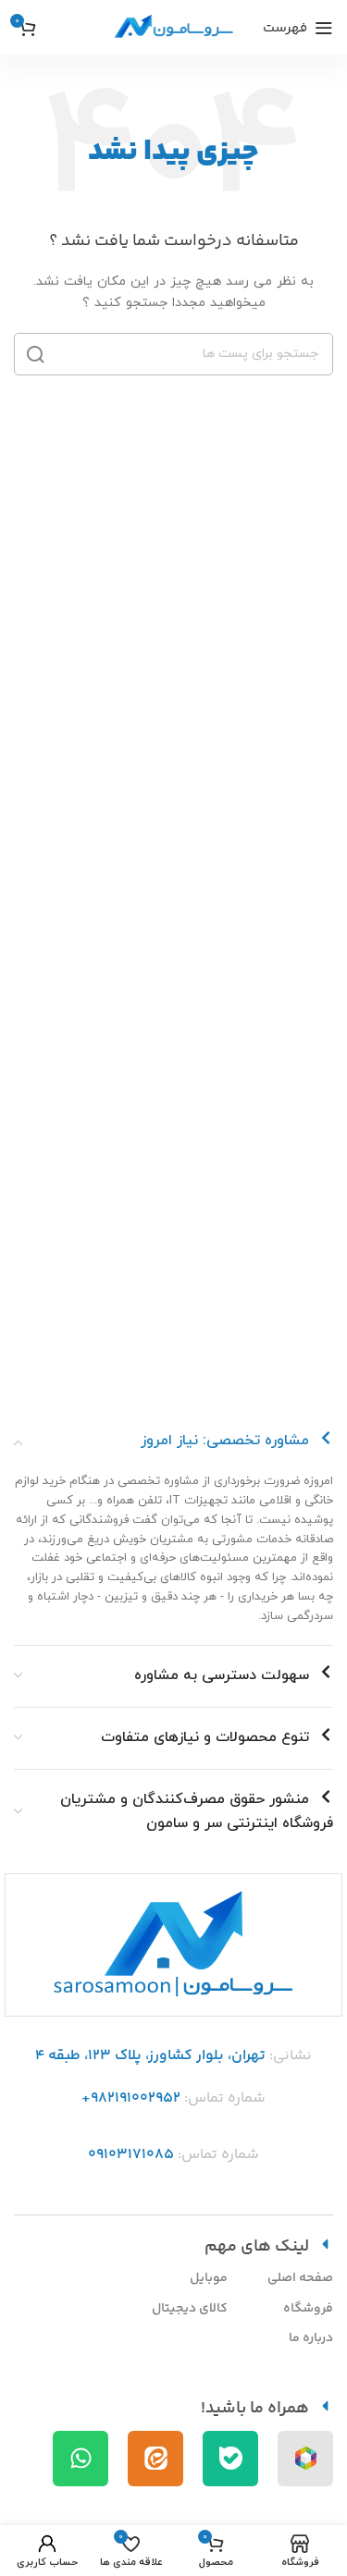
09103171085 (131, 2155)
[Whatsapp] (81, 2459)
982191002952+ (131, 2098)
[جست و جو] (35, 354)
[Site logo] (174, 27)
